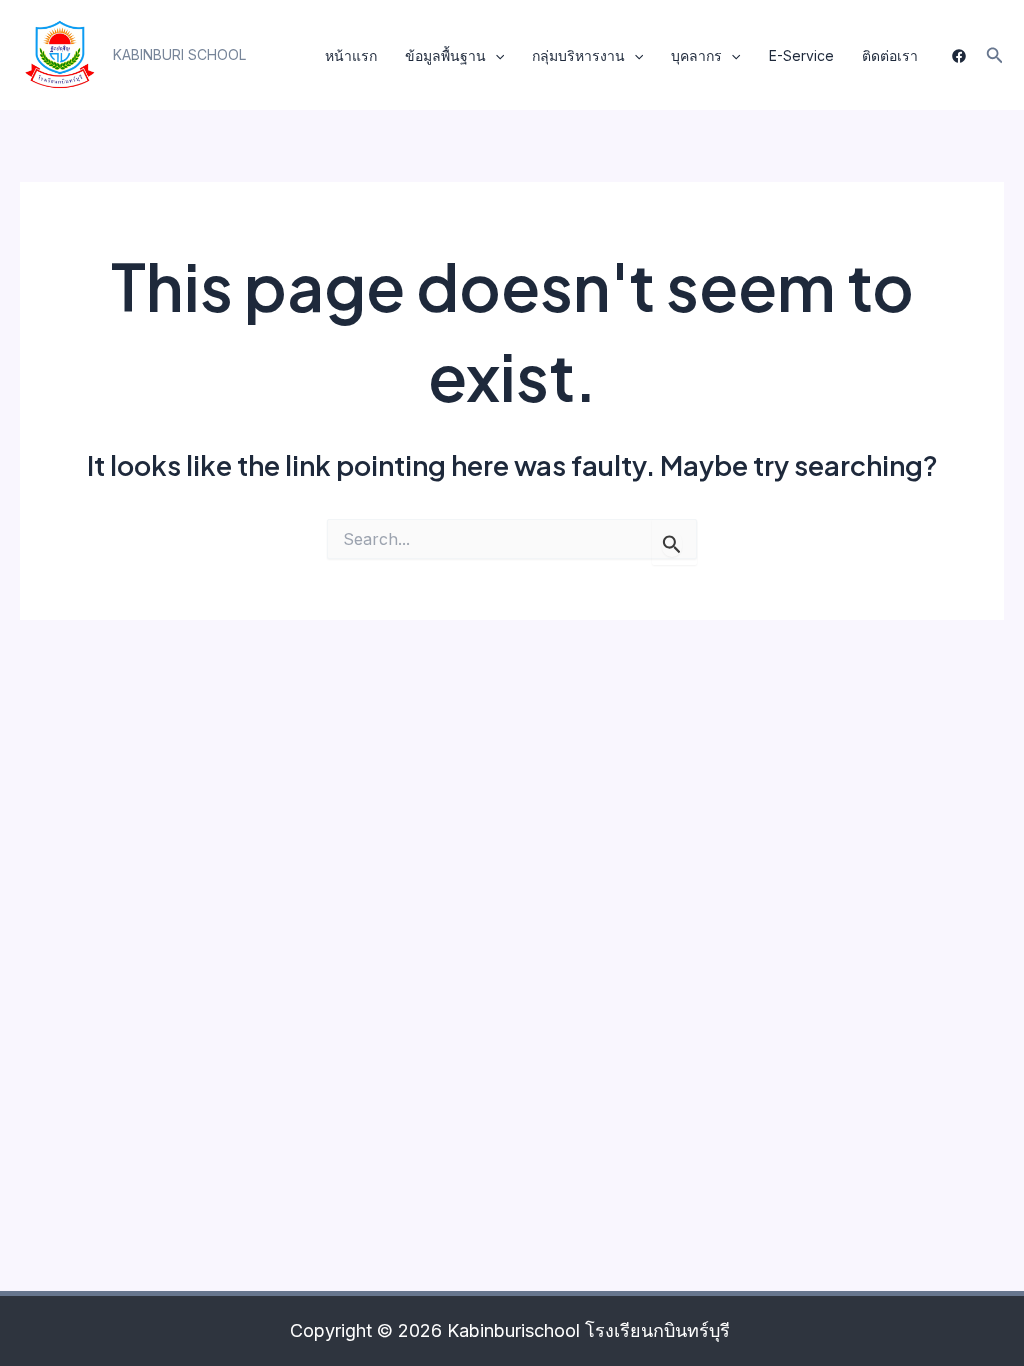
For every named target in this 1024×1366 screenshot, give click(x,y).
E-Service (801, 55)
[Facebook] (959, 56)
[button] (179, 55)
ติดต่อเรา (890, 55)
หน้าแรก (351, 55)
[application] (495, 56)
